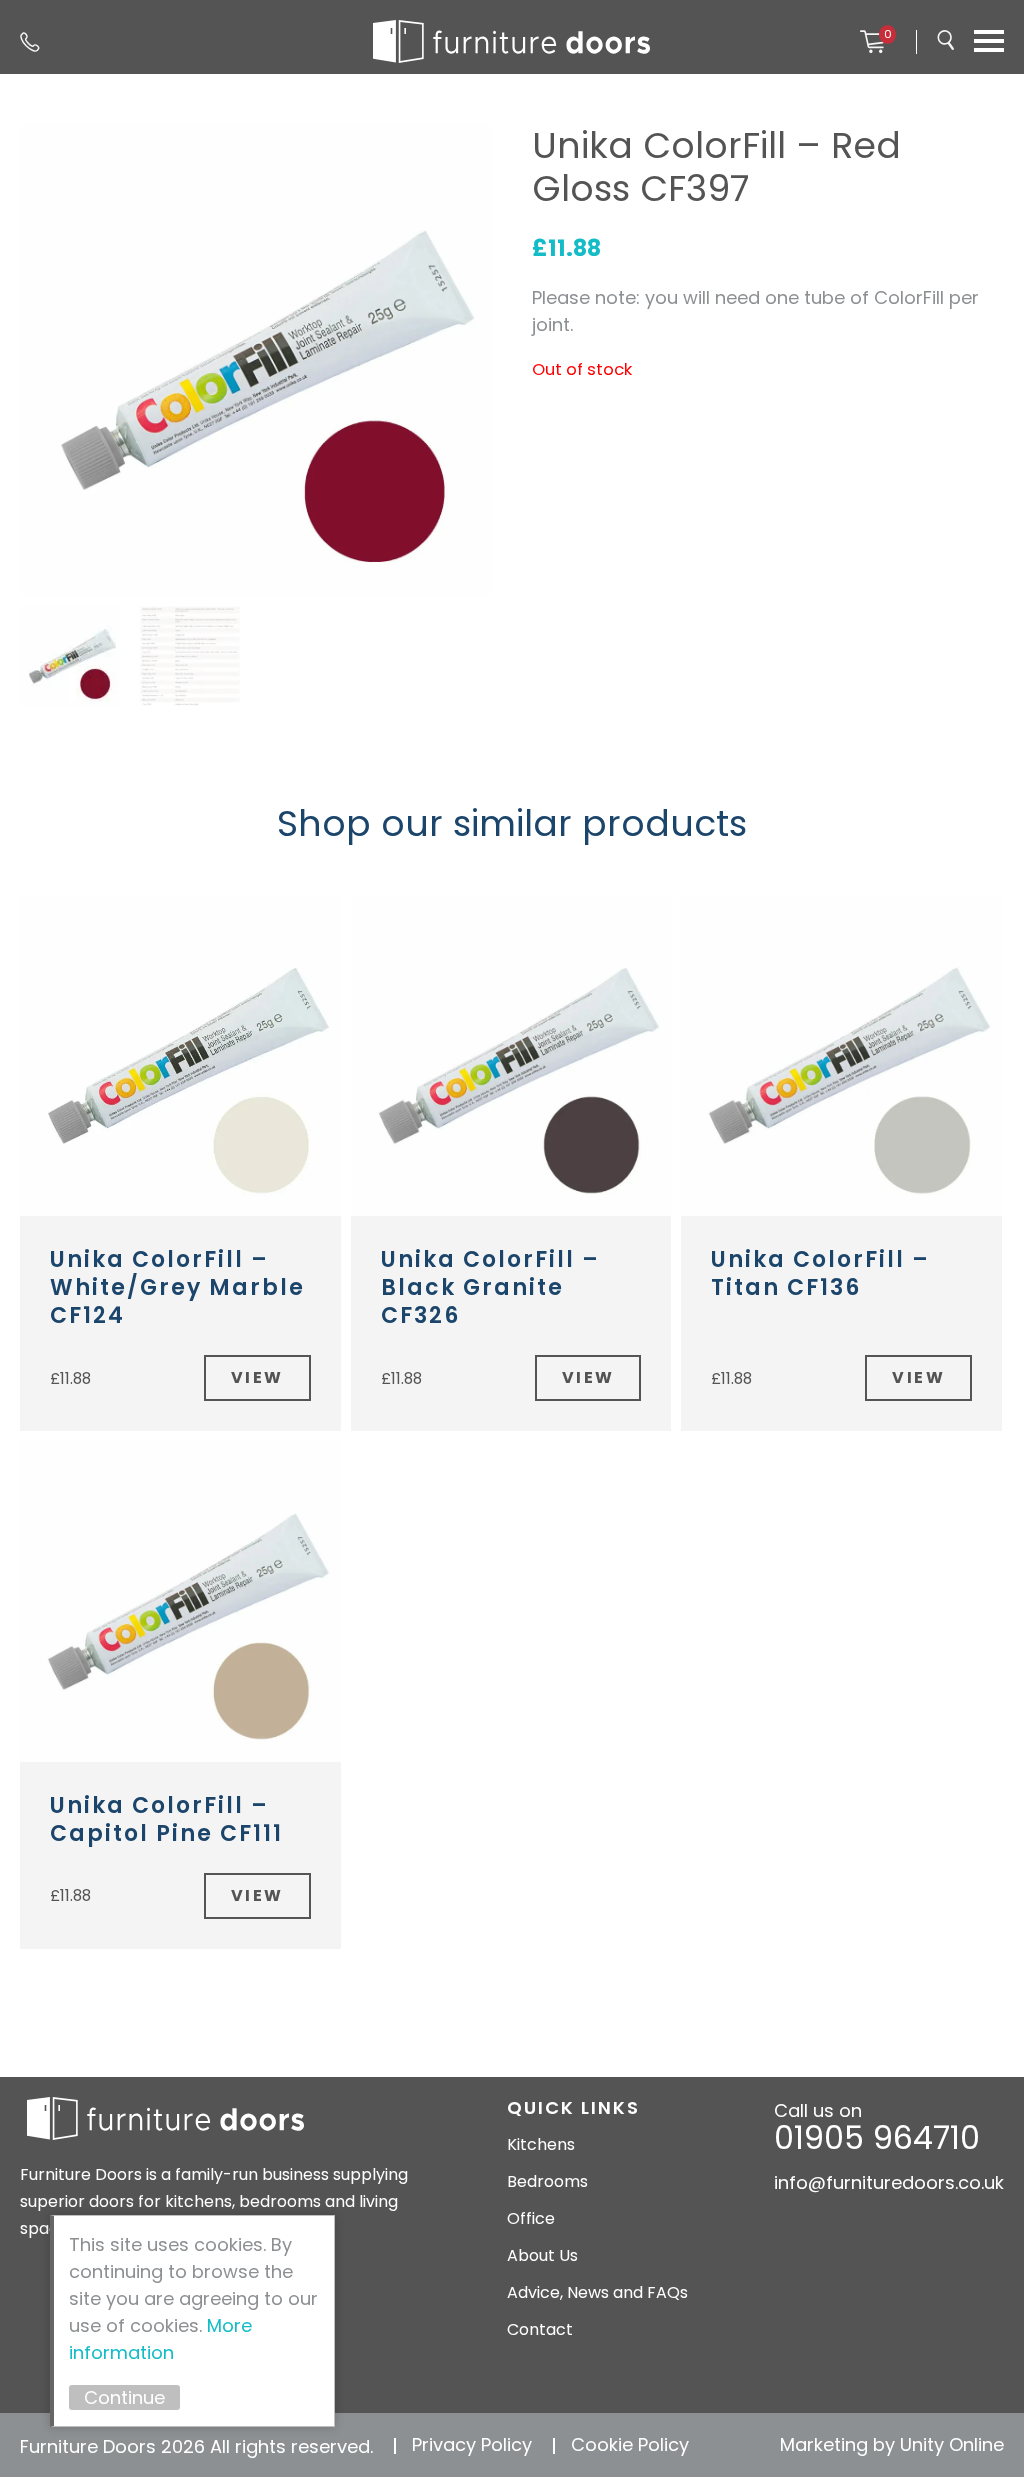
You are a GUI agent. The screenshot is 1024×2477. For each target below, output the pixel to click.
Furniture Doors (512, 42)
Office (531, 2218)
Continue (124, 2397)
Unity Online (952, 2444)
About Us (542, 2255)
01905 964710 (30, 42)
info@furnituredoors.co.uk (889, 2182)
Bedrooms (547, 2181)
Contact (540, 2329)
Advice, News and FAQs (597, 2292)
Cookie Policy (630, 2444)
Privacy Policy (472, 2444)
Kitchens (541, 2144)
